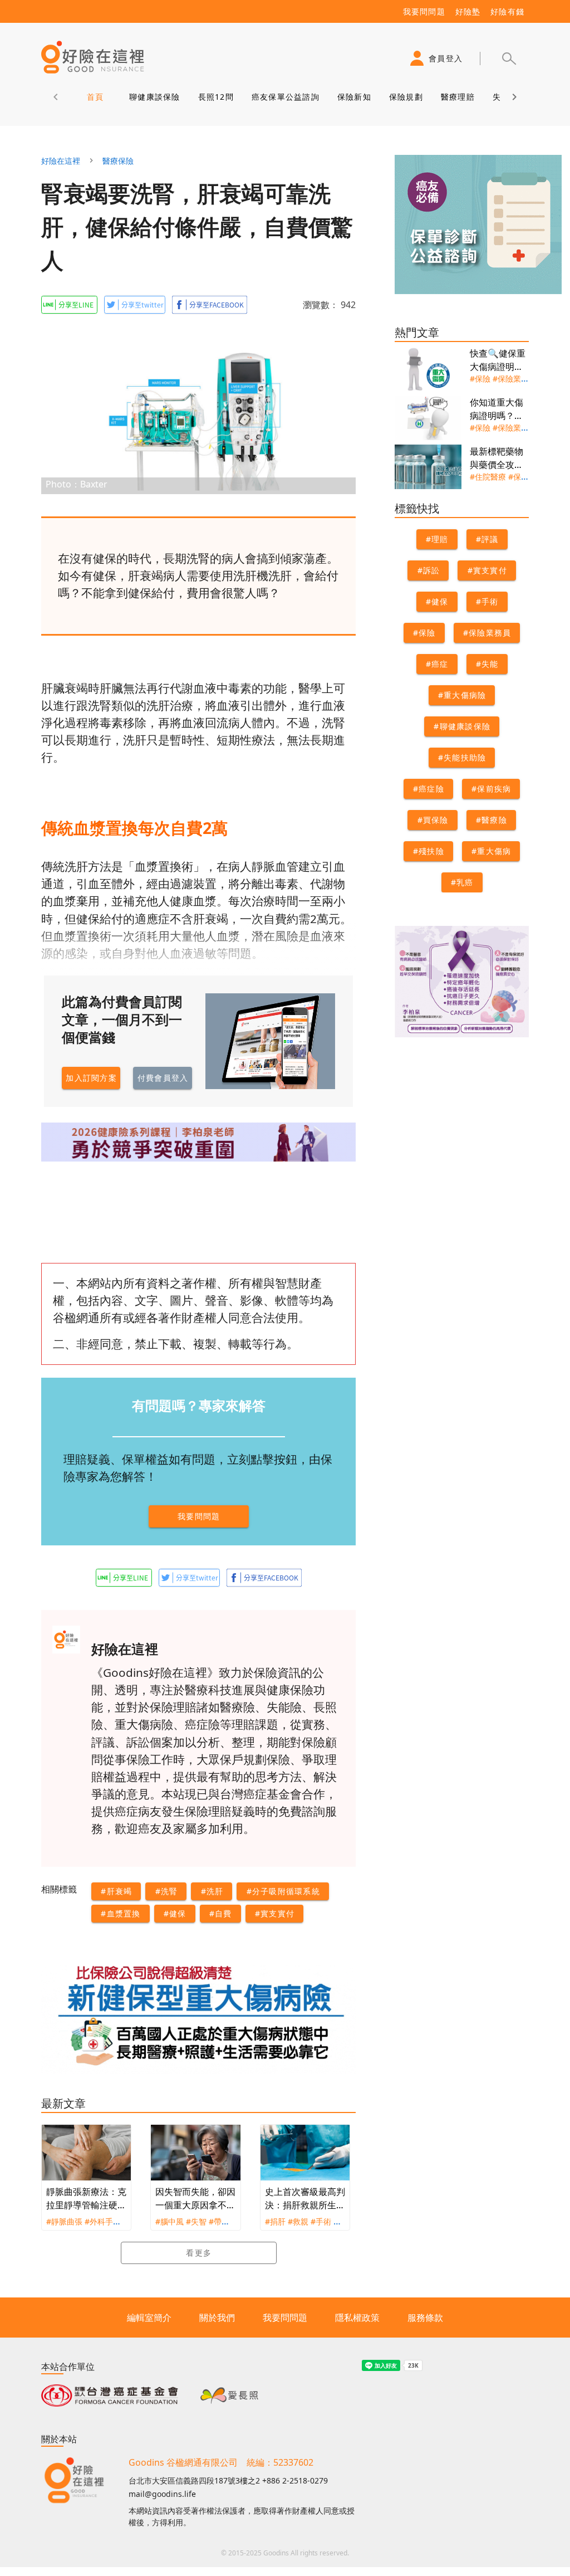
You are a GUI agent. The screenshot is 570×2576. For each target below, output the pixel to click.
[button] (509, 58)
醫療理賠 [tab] (458, 97)
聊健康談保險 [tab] (155, 97)
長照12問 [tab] (216, 97)
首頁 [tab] (95, 97)
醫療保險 (118, 161)
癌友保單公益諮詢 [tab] (286, 97)
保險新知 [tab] (354, 97)
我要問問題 (285, 2318)
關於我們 (217, 2318)
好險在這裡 (61, 161)
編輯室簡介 (149, 2318)
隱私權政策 (357, 2318)
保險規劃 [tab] (406, 97)
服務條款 (425, 2318)
